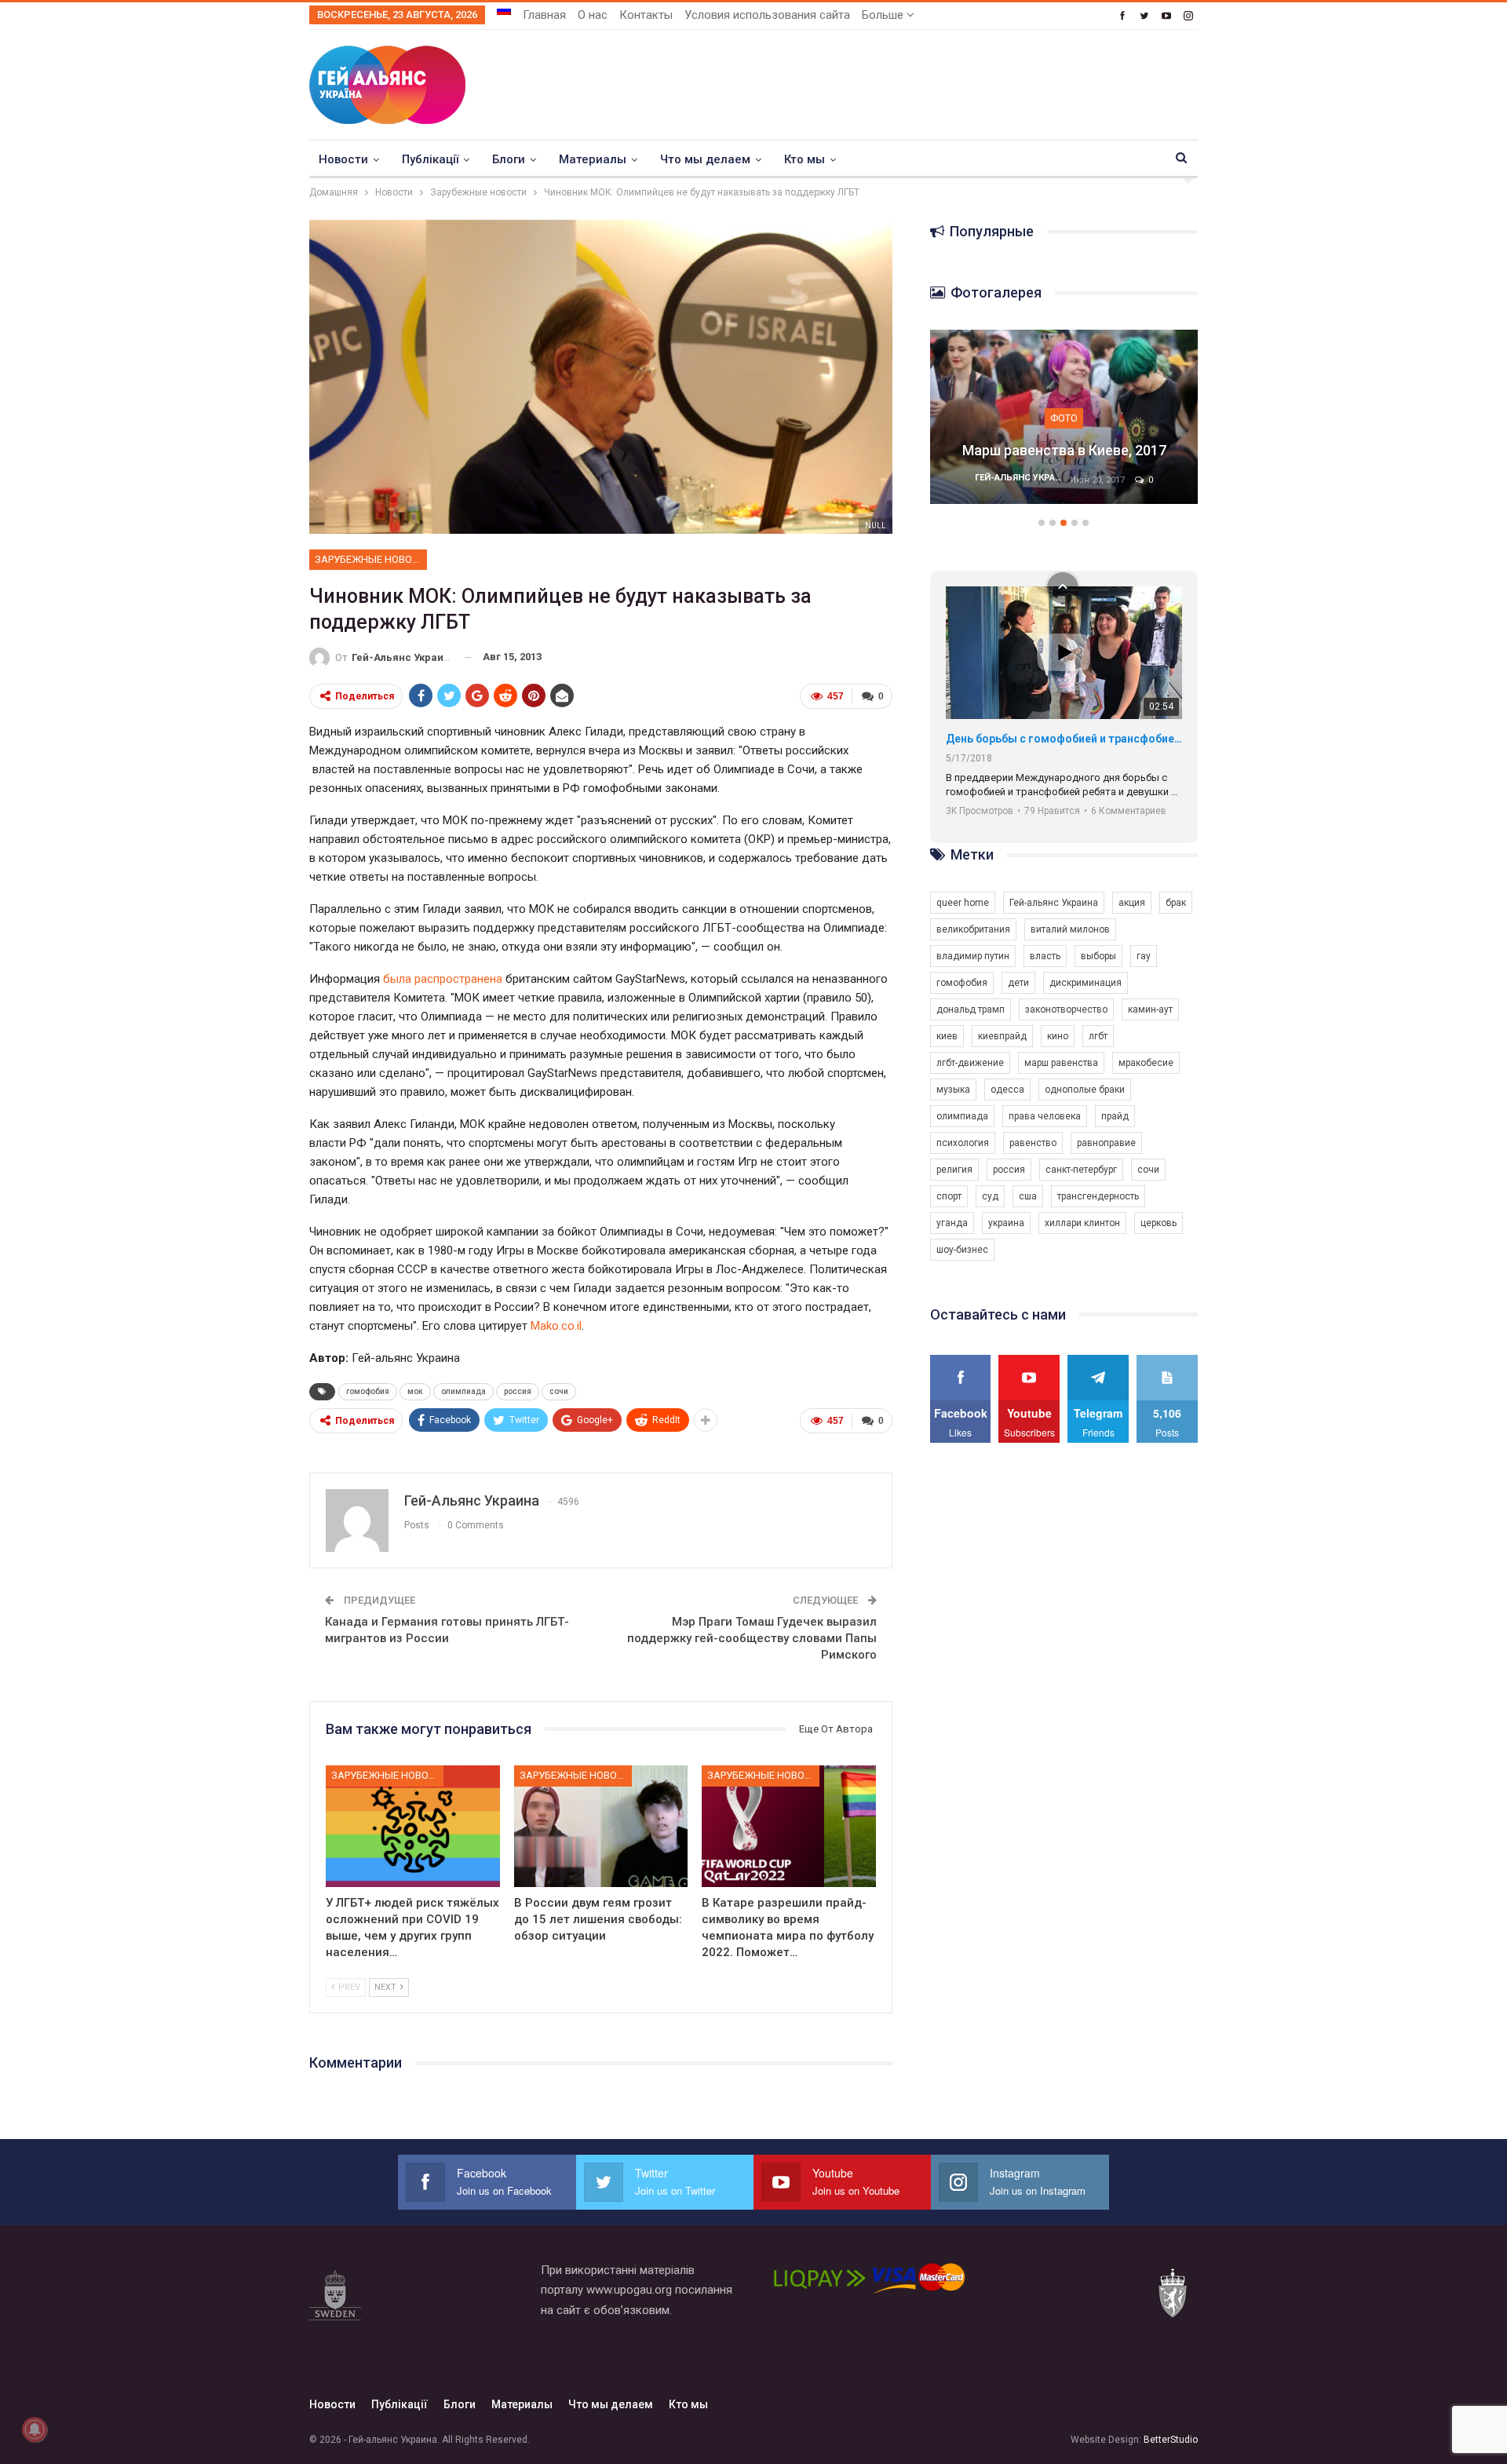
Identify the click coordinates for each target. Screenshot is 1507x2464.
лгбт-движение (970, 1063)
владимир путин (973, 956)
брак (1176, 903)
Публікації (430, 159)
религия (954, 1170)
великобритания (973, 929)
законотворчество (1066, 1009)
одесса (1007, 1090)
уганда (952, 1223)
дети (1018, 983)
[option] (1064, 425)
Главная (544, 15)
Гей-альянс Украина (1054, 903)
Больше (884, 15)
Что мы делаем (705, 159)
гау (1144, 956)
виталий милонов (1070, 929)
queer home (963, 903)
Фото (1064, 418)
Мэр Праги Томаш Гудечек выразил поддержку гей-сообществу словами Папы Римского (752, 1638)
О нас (593, 15)
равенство (1033, 1143)
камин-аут (1150, 1009)
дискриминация (1086, 983)
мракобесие (1146, 1063)
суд (990, 1196)
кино (1058, 1036)
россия (518, 1391)
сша (1028, 1196)
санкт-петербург (1081, 1170)
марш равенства (1061, 1063)
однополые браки (1085, 1090)
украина (1006, 1223)
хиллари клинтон (1082, 1223)
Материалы (593, 159)
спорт (949, 1196)
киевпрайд (1002, 1036)
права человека (1045, 1116)
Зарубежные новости (371, 559)
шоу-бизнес (962, 1250)
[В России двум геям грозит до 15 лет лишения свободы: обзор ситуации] (601, 1826)
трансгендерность (1098, 1196)
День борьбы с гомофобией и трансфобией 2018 (1064, 739)
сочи (559, 1391)
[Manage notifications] (35, 2429)
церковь (1159, 1223)
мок (415, 1391)
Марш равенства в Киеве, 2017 (1064, 450)
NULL (876, 526)
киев (947, 1036)
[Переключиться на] (504, 10)
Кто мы (805, 159)
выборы (1098, 956)
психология (963, 1143)
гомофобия (368, 1391)
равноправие (1106, 1143)
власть (1045, 956)
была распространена (443, 979)
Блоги (509, 159)
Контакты (646, 15)
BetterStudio (1171, 2440)
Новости (343, 159)
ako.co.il (561, 1326)
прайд (1115, 1116)
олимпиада (463, 1391)
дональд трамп (971, 1009)
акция (1132, 903)
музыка (953, 1090)
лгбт (1098, 1036)
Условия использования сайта (767, 15)
